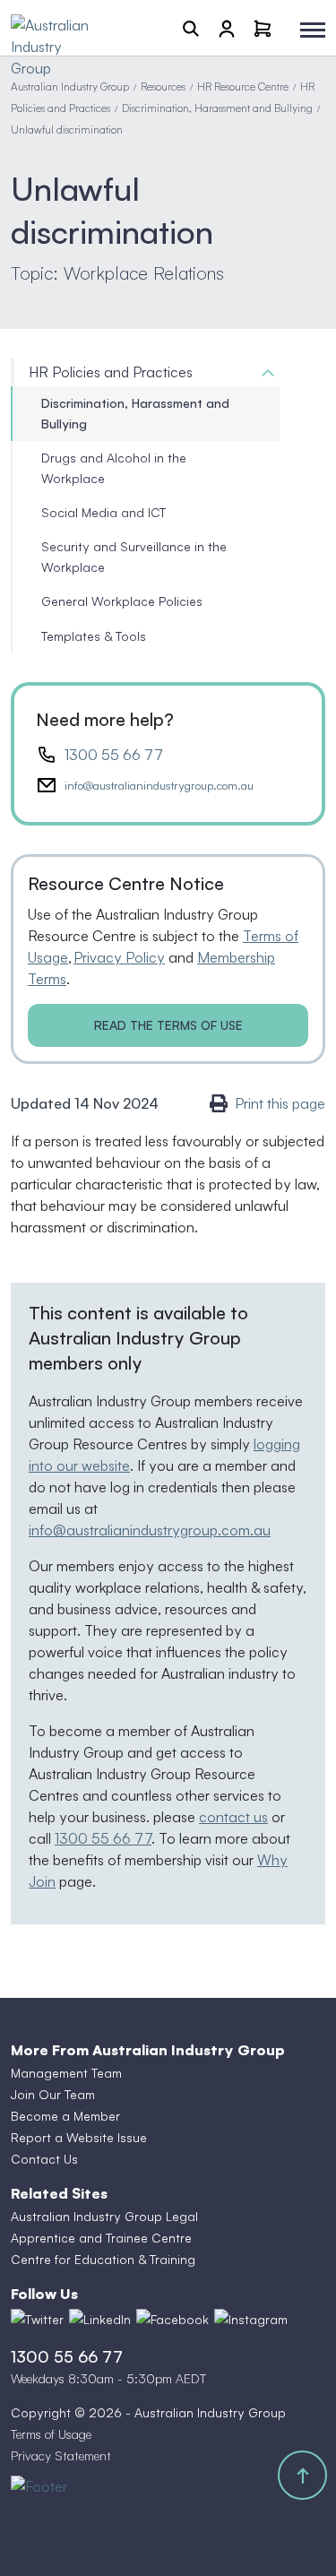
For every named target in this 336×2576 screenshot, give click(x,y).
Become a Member (65, 2116)
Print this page (280, 1103)
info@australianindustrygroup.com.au (159, 785)
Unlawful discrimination (67, 130)
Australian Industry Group (70, 86)
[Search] (191, 28)
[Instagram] (251, 2319)
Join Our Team (53, 2094)
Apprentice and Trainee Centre (101, 2238)
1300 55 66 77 (114, 755)
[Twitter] (37, 2319)
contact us (233, 1817)
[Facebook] (172, 2319)
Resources (163, 86)
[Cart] (263, 28)
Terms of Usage (51, 2434)
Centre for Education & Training (103, 2259)
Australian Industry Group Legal (104, 2216)
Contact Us (44, 2159)
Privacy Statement (61, 2455)
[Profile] (227, 28)
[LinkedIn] (100, 2319)
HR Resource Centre (243, 86)
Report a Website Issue (79, 2137)
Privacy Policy (119, 957)
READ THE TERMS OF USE (168, 1025)
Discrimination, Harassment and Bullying (217, 108)
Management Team (66, 2073)
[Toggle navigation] (313, 30)
